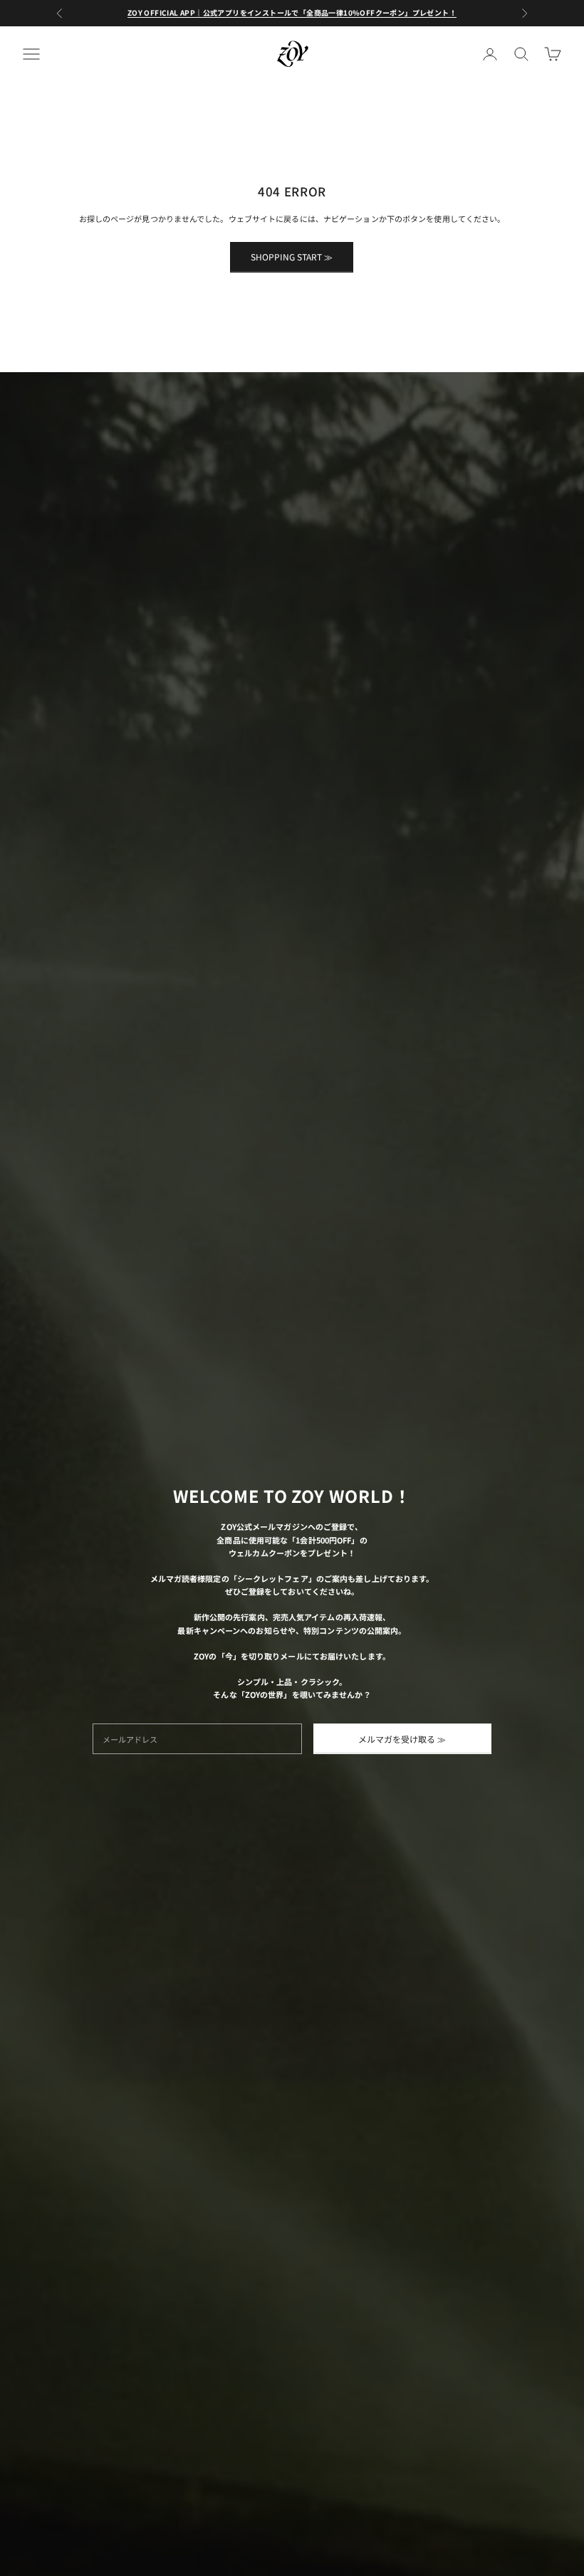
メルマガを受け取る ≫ (402, 1739)
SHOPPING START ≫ (292, 257)
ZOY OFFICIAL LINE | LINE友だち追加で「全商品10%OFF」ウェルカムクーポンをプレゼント (292, 12)
